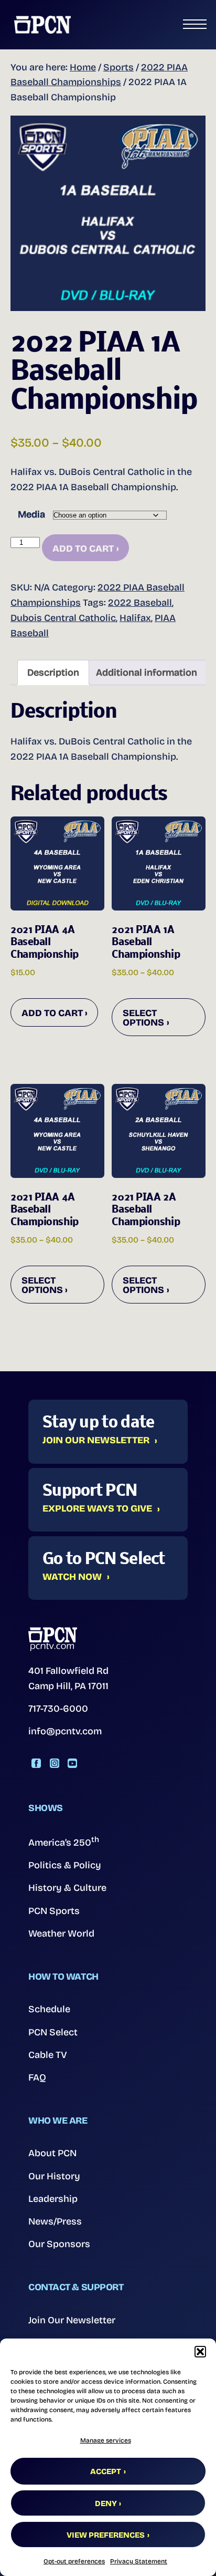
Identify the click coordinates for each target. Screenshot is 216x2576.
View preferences (106, 2535)
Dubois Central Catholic (63, 618)
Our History (54, 2176)
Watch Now (72, 1577)
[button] (200, 2352)
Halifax (135, 618)
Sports (118, 67)
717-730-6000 (58, 1709)
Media (31, 514)
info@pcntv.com (65, 1731)
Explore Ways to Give (97, 1509)
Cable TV (48, 2055)
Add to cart (83, 549)
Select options (143, 1018)
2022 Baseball (140, 603)
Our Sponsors (59, 2244)
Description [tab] (53, 673)
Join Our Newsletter (96, 1441)
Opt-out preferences (74, 2561)
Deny (106, 2503)
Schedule (49, 2009)
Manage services (106, 2440)
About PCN (52, 2153)
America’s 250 (64, 1842)
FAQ (37, 2077)
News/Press (55, 2221)
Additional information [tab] (147, 673)
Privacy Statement (139, 2561)
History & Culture (67, 1888)
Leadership (53, 2199)
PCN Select (53, 2032)
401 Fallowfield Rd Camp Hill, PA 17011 (68, 1678)
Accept (106, 2471)
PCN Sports (54, 1911)
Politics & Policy (65, 1865)
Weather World (61, 1933)
